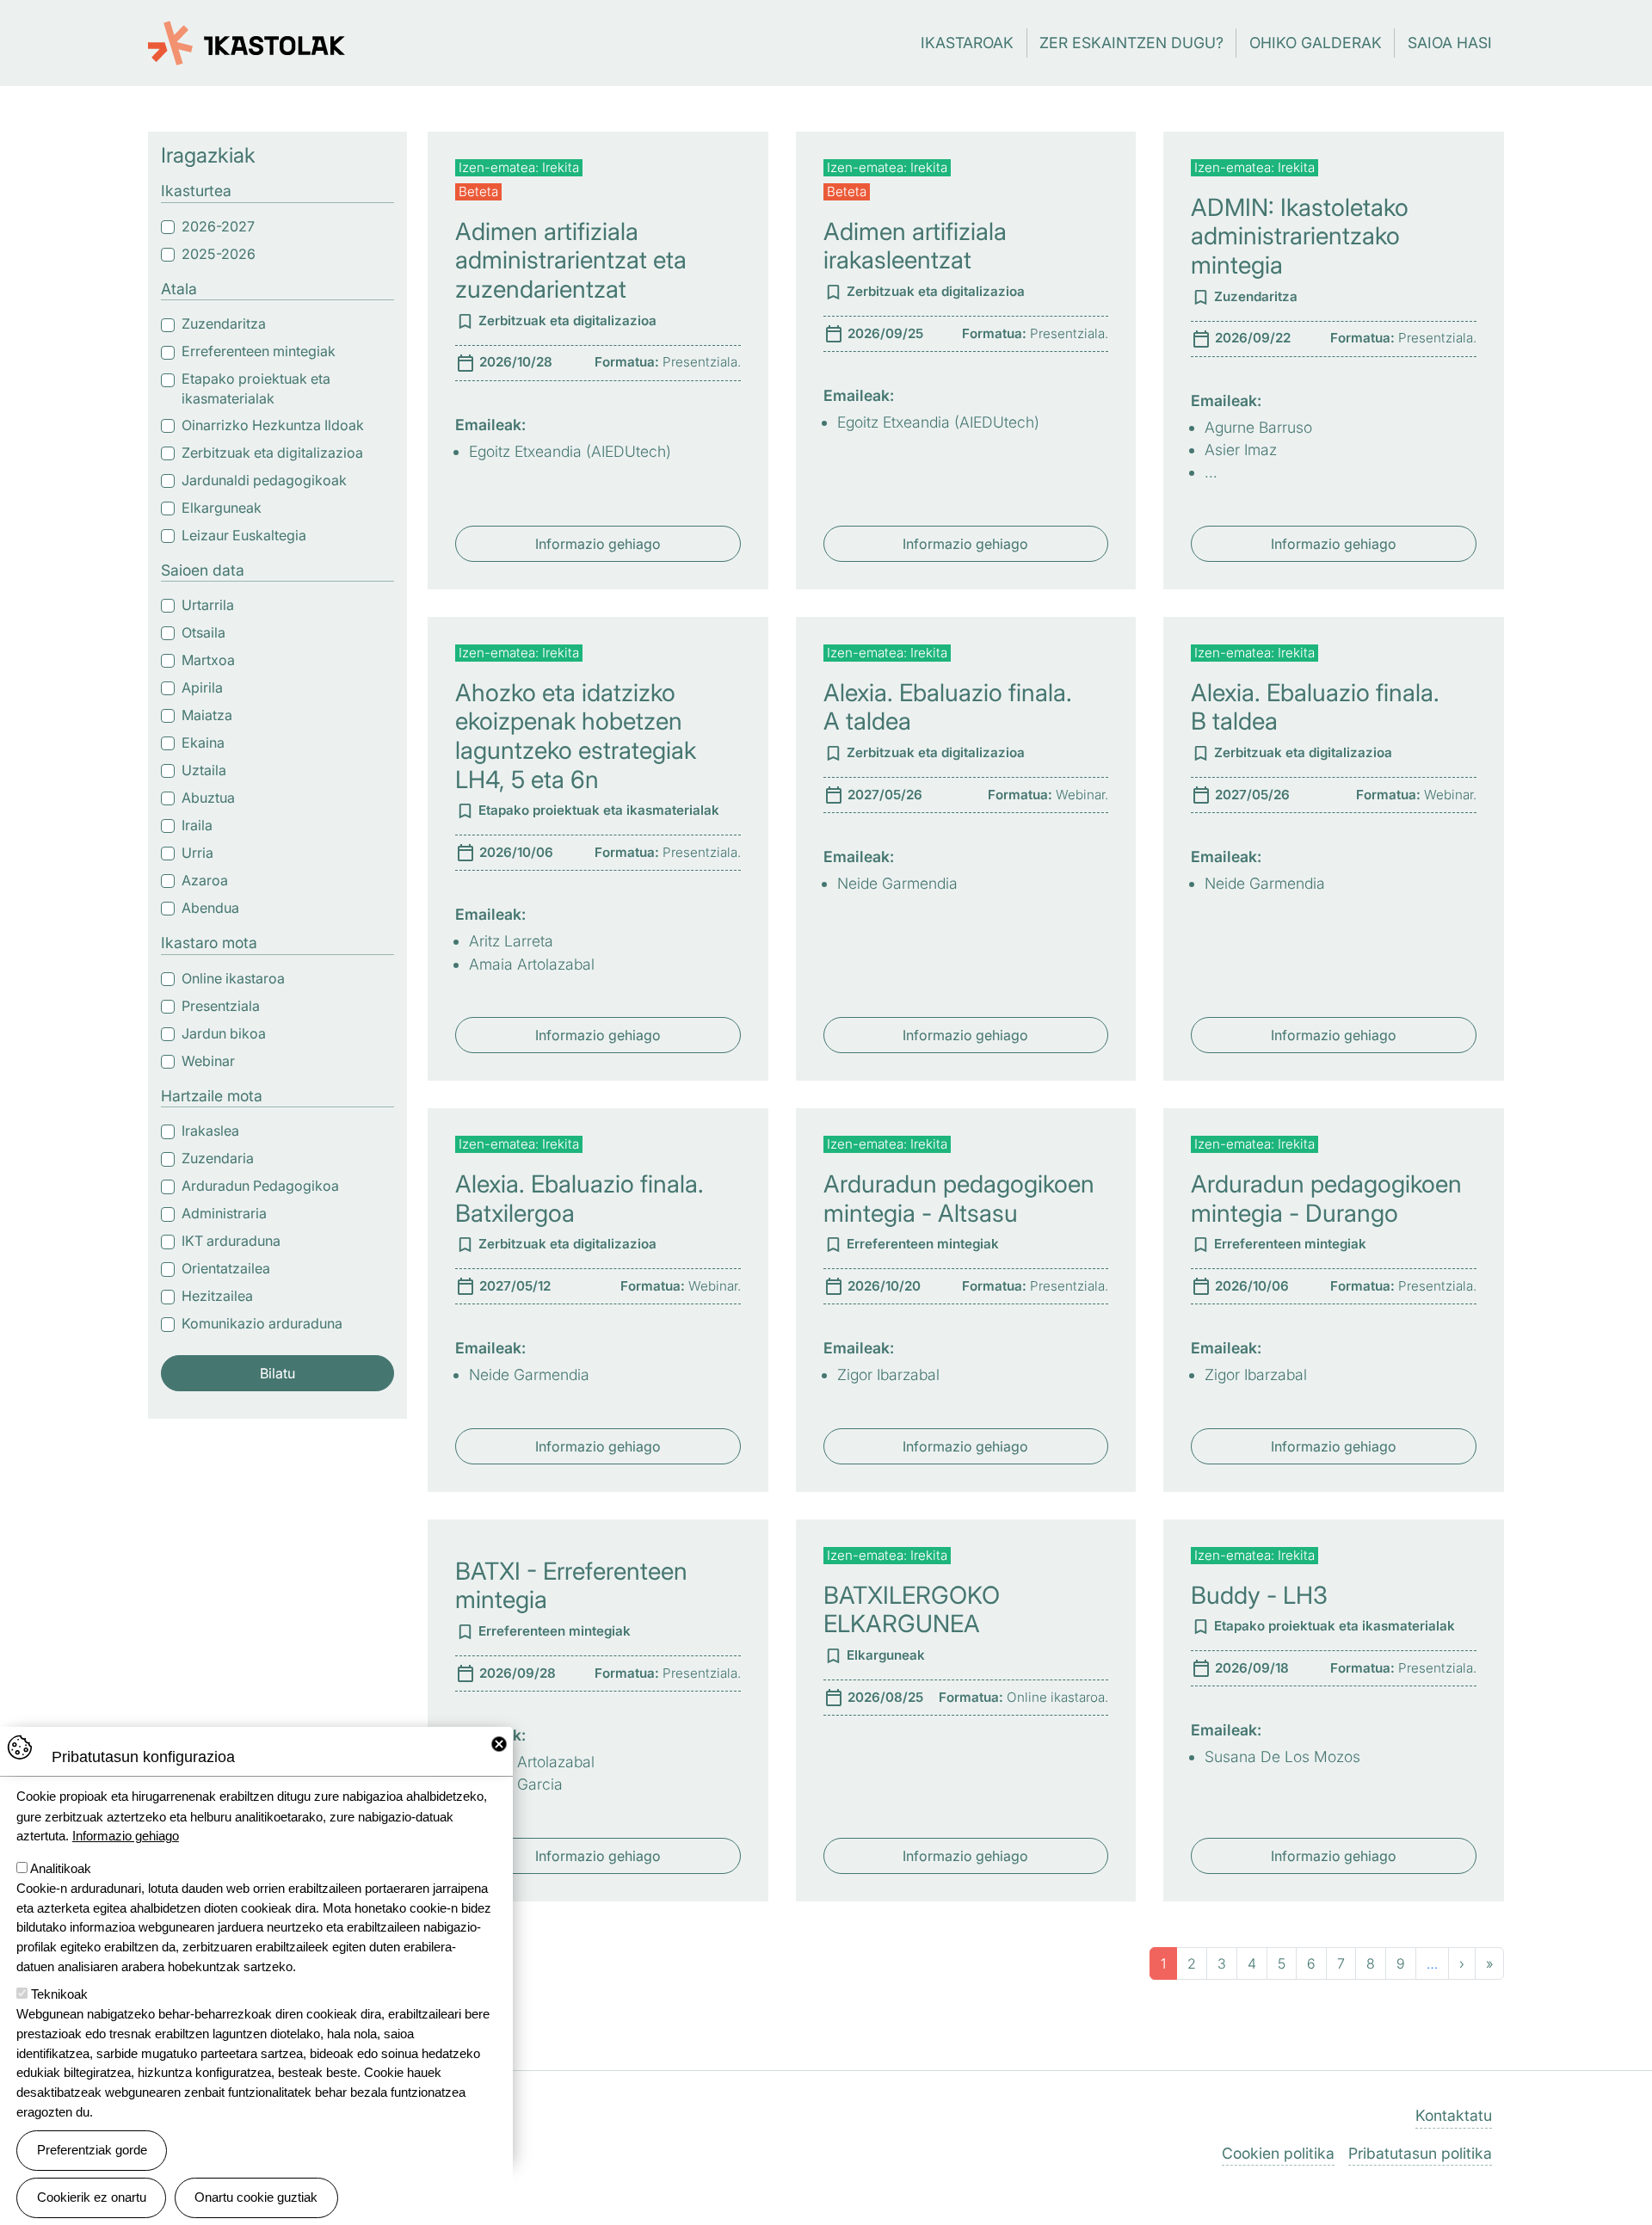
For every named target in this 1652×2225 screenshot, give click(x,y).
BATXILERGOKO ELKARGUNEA (912, 1610)
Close (499, 1744)
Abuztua (208, 798)
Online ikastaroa (233, 978)
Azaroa (205, 880)
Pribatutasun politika (1420, 2153)
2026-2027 (218, 226)
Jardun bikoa (224, 1033)
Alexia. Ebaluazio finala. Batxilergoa (579, 1199)
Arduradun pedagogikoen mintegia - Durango (1326, 1199)
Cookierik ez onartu (92, 2197)
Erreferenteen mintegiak (259, 351)
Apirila (202, 687)
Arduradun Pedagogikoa (260, 1186)
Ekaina (203, 743)
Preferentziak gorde (92, 2150)
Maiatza (207, 715)
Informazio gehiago (598, 544)
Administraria (224, 1213)
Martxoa (208, 660)
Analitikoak (61, 1868)
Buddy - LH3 (1259, 1595)
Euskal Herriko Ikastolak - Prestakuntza (247, 34)
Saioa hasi (1450, 43)
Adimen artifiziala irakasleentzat (915, 246)
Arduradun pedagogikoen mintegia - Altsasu (959, 1199)
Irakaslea (210, 1131)
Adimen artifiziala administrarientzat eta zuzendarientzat (571, 260)
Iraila (197, 825)
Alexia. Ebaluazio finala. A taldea (948, 707)
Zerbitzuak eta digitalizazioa (272, 453)
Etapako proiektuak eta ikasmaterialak (256, 388)
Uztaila (204, 770)
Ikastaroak (967, 43)
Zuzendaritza (224, 324)
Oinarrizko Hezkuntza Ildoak (273, 425)
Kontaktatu (1454, 2115)
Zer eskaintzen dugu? (1131, 43)
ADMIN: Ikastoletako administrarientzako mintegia (1300, 236)
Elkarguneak (222, 508)
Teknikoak (59, 1994)
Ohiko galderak (1316, 43)
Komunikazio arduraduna (262, 1323)
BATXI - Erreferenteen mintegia (571, 1586)
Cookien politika (1278, 2153)
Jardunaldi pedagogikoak (264, 480)
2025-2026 (219, 254)
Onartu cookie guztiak (256, 2197)
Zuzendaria (218, 1158)
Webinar (208, 1061)
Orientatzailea (226, 1268)
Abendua (210, 908)
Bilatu (277, 1373)
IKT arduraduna (231, 1241)
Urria (197, 853)
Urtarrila (208, 605)
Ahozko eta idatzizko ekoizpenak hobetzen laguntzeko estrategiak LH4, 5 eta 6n (576, 736)
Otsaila (203, 632)
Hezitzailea (217, 1296)
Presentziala (221, 1006)
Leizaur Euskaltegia (244, 535)
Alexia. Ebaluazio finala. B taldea (1315, 707)
